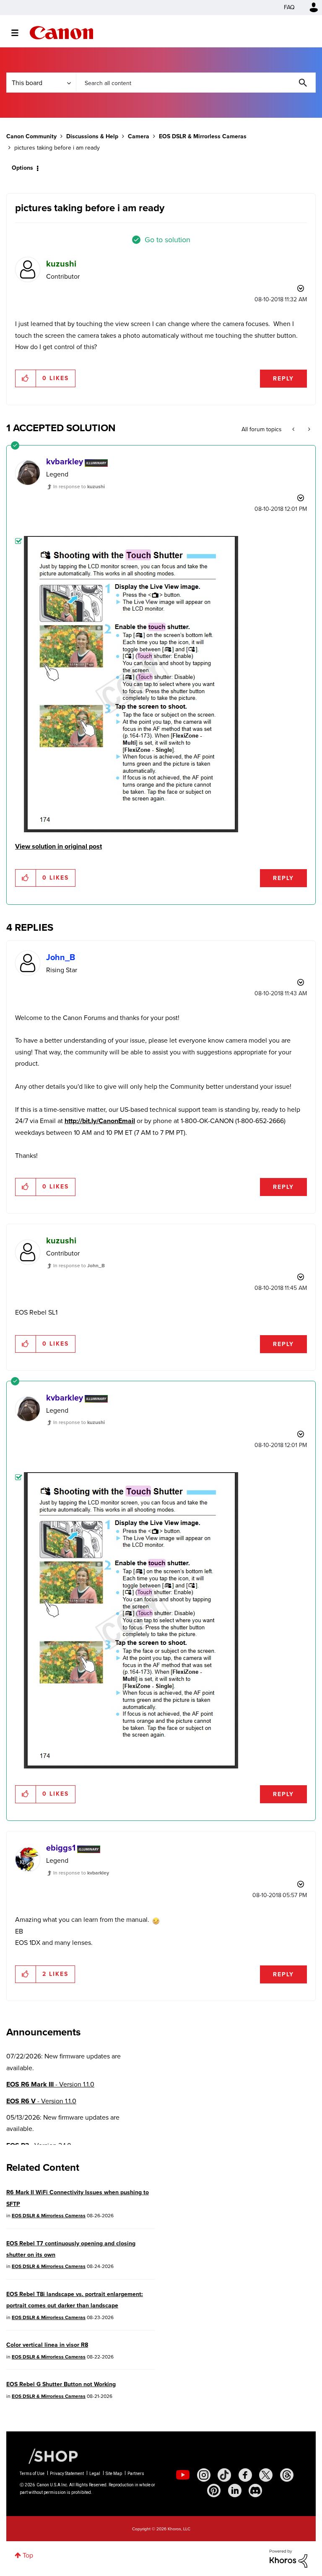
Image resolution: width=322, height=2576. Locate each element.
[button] (278, 1219)
